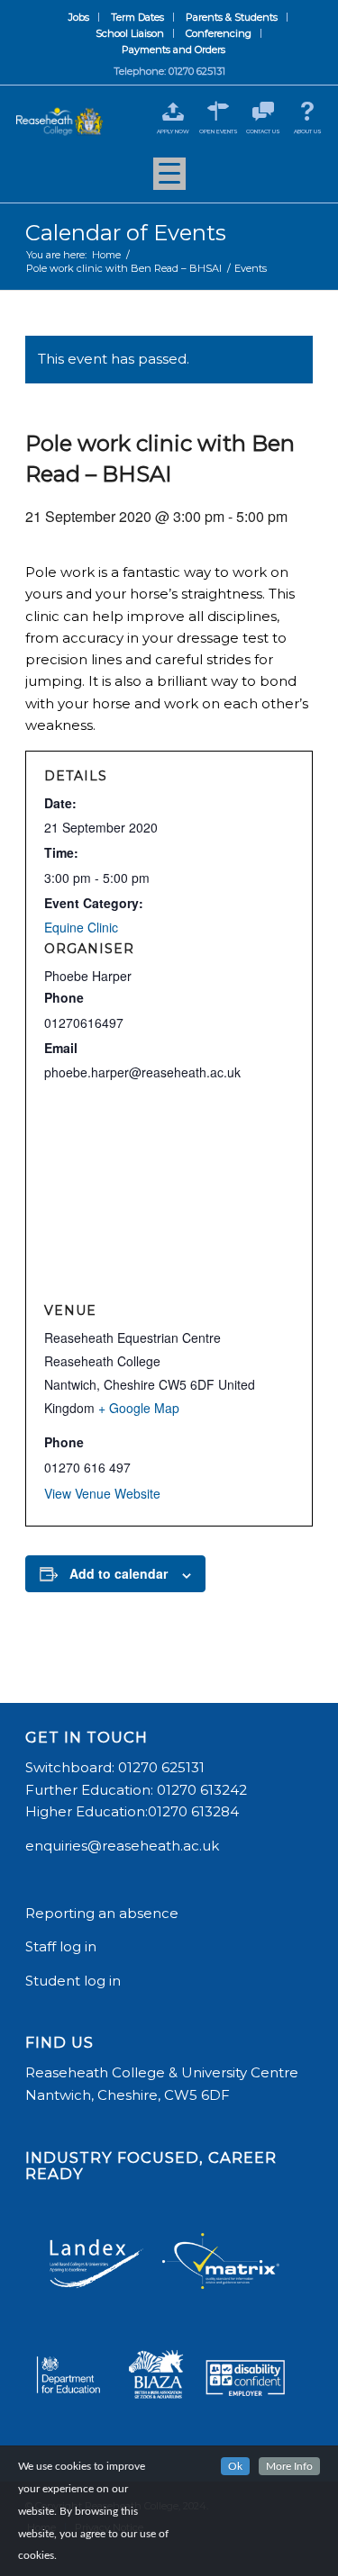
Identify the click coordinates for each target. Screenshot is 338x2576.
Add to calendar (119, 1573)
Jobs (79, 17)
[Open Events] (219, 111)
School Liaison (130, 33)
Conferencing (219, 33)
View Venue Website (102, 1493)
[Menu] (169, 180)
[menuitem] (79, 17)
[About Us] (308, 111)
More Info (289, 2466)
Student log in (75, 1981)
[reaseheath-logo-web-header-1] (59, 122)
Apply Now (173, 131)
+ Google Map (139, 1408)
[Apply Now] (174, 111)
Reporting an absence (104, 1913)
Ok (235, 2466)
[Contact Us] (263, 111)
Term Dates (137, 17)
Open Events (219, 131)
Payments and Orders (174, 50)
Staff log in (61, 1946)
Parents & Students (232, 17)
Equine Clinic (81, 927)
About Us (308, 131)
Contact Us (263, 131)
